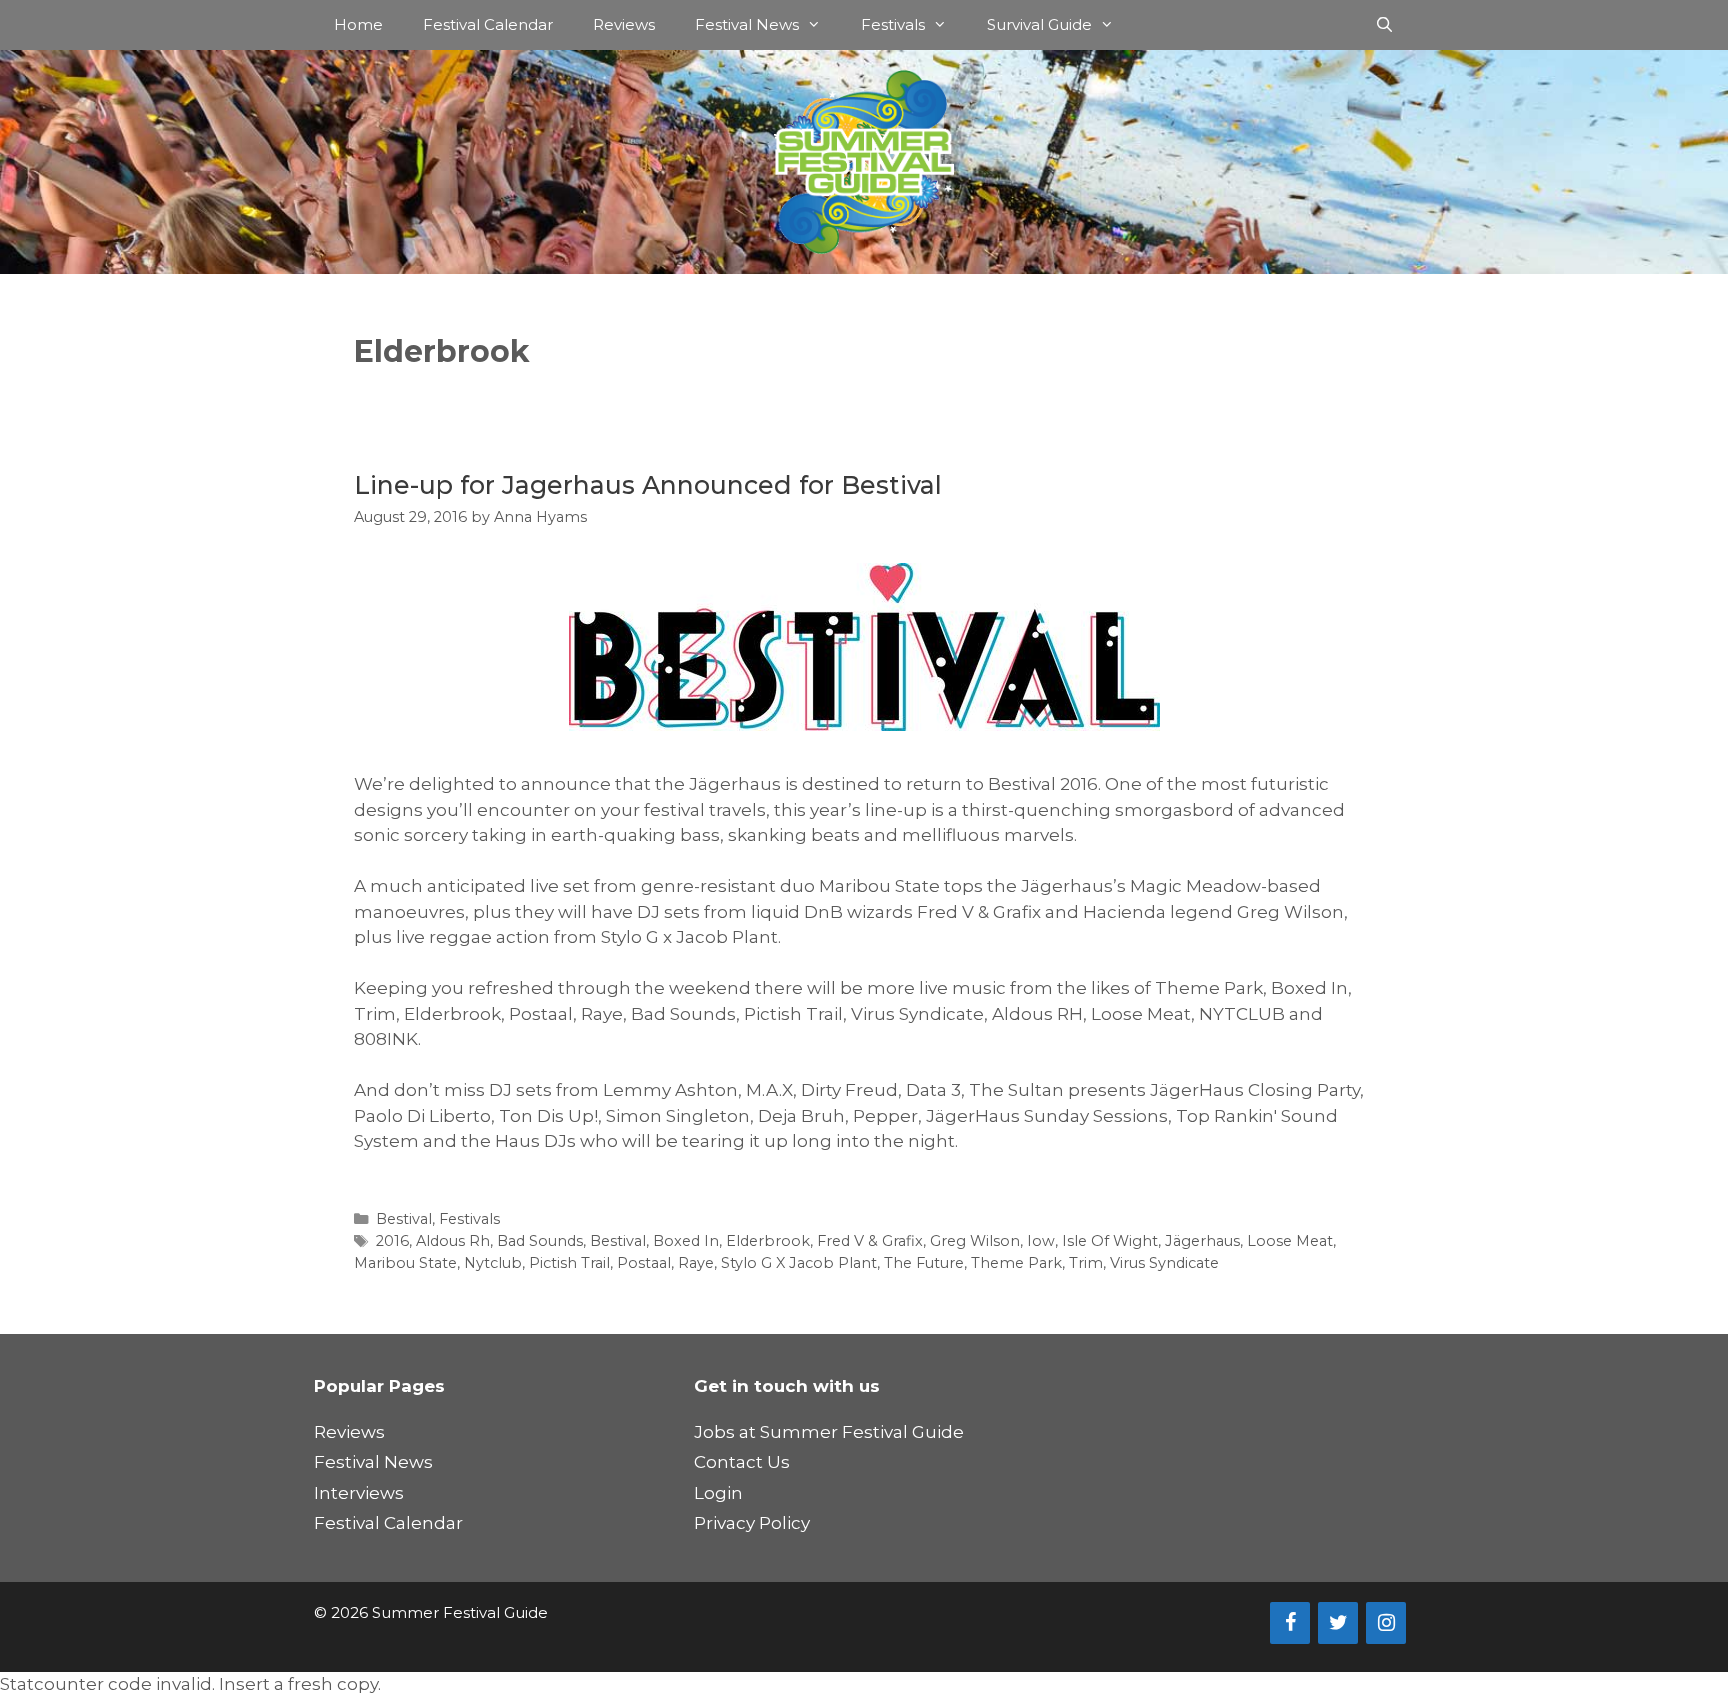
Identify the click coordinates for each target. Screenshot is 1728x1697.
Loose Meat (1290, 1241)
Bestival (404, 1219)
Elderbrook (768, 1241)
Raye (696, 1263)
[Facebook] (1290, 1623)
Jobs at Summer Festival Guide (829, 1432)
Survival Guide (1039, 24)
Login (718, 1493)
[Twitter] (1338, 1623)
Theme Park (1016, 1263)
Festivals (893, 24)
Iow (1041, 1241)
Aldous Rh (453, 1241)
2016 (392, 1241)
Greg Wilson (975, 1241)
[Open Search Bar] (1384, 25)
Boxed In (686, 1241)
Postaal (644, 1263)
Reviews (624, 24)
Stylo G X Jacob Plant (799, 1263)
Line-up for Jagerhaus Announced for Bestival (648, 485)
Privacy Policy (752, 1523)
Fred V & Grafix (870, 1241)
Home (358, 24)
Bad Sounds (540, 1241)
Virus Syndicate (1164, 1263)
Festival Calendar (488, 24)
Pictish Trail (569, 1263)
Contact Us (742, 1462)
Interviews (359, 1493)
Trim (1086, 1263)
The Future (924, 1263)
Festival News (747, 24)
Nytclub (493, 1263)
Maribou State (405, 1263)
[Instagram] (1386, 1623)
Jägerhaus (1202, 1241)
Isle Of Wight (1110, 1241)
